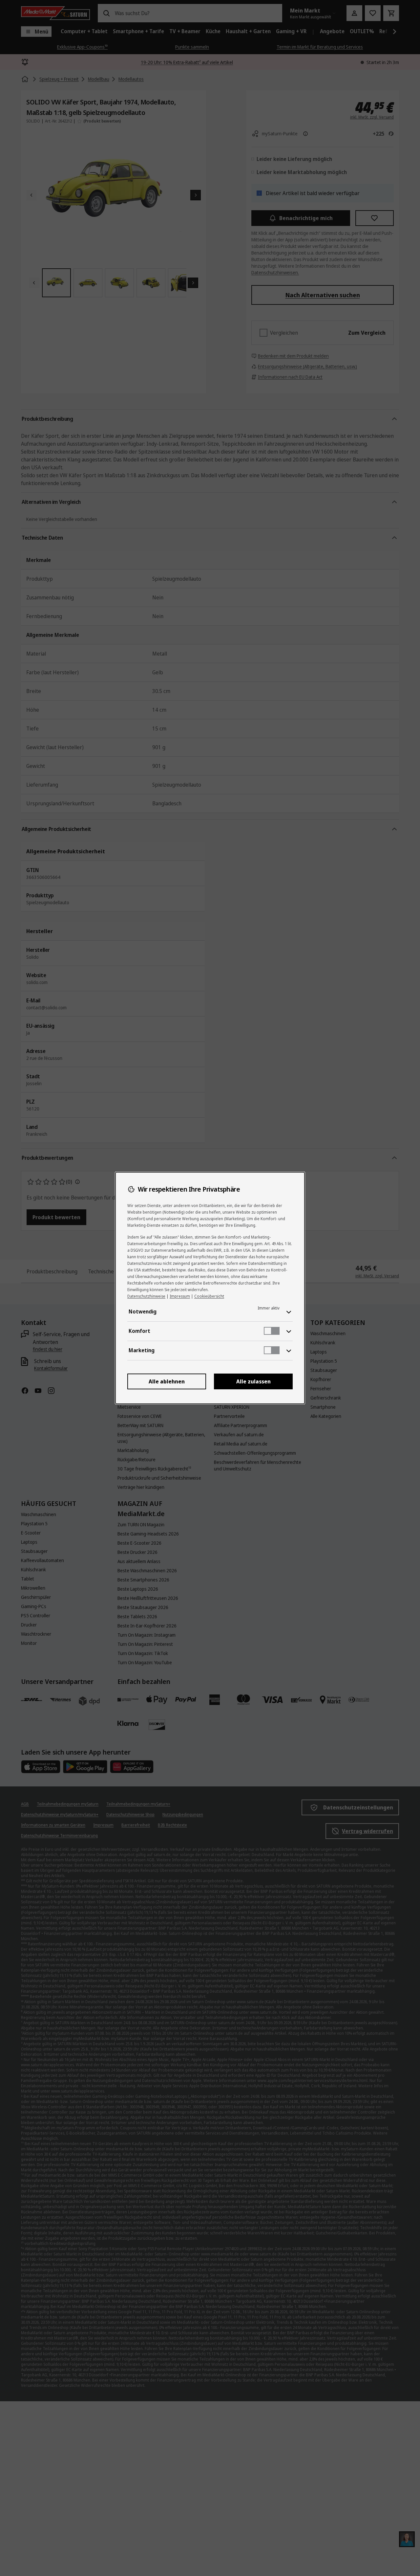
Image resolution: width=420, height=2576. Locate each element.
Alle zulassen (253, 1381)
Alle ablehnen (167, 1381)
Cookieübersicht (209, 1296)
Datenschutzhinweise (146, 1296)
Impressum (180, 1296)
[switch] (272, 1331)
